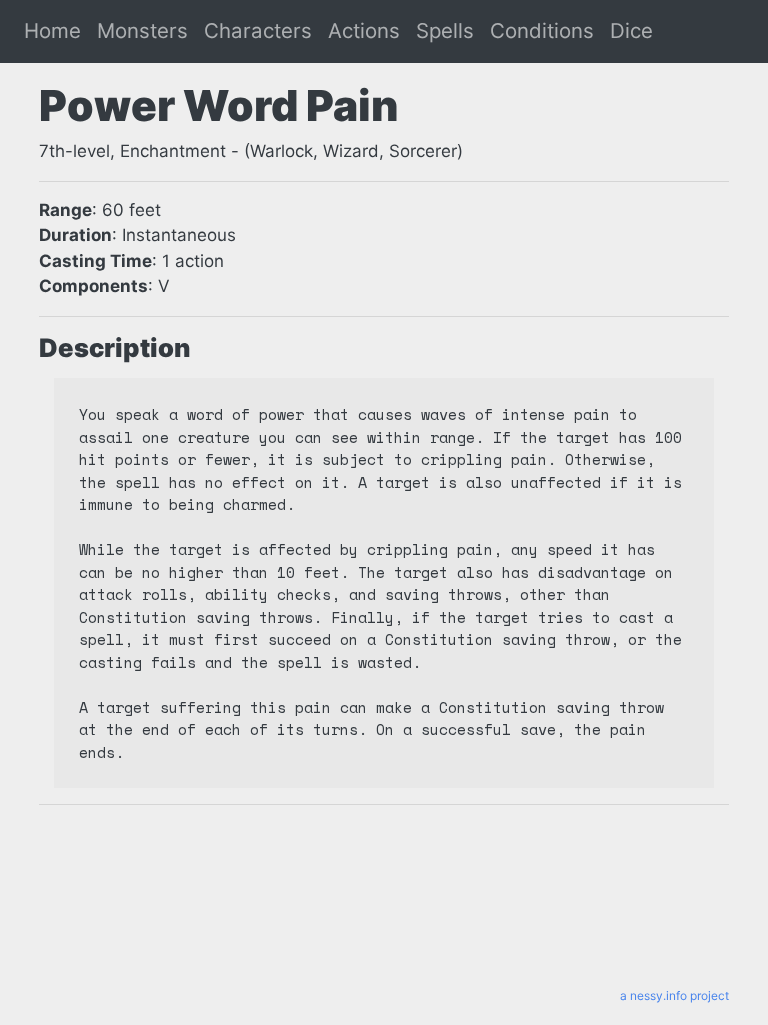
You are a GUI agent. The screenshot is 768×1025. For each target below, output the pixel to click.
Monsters (142, 30)
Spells (445, 30)
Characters (258, 30)
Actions (364, 30)
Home (52, 30)
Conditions (542, 30)
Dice (631, 30)
